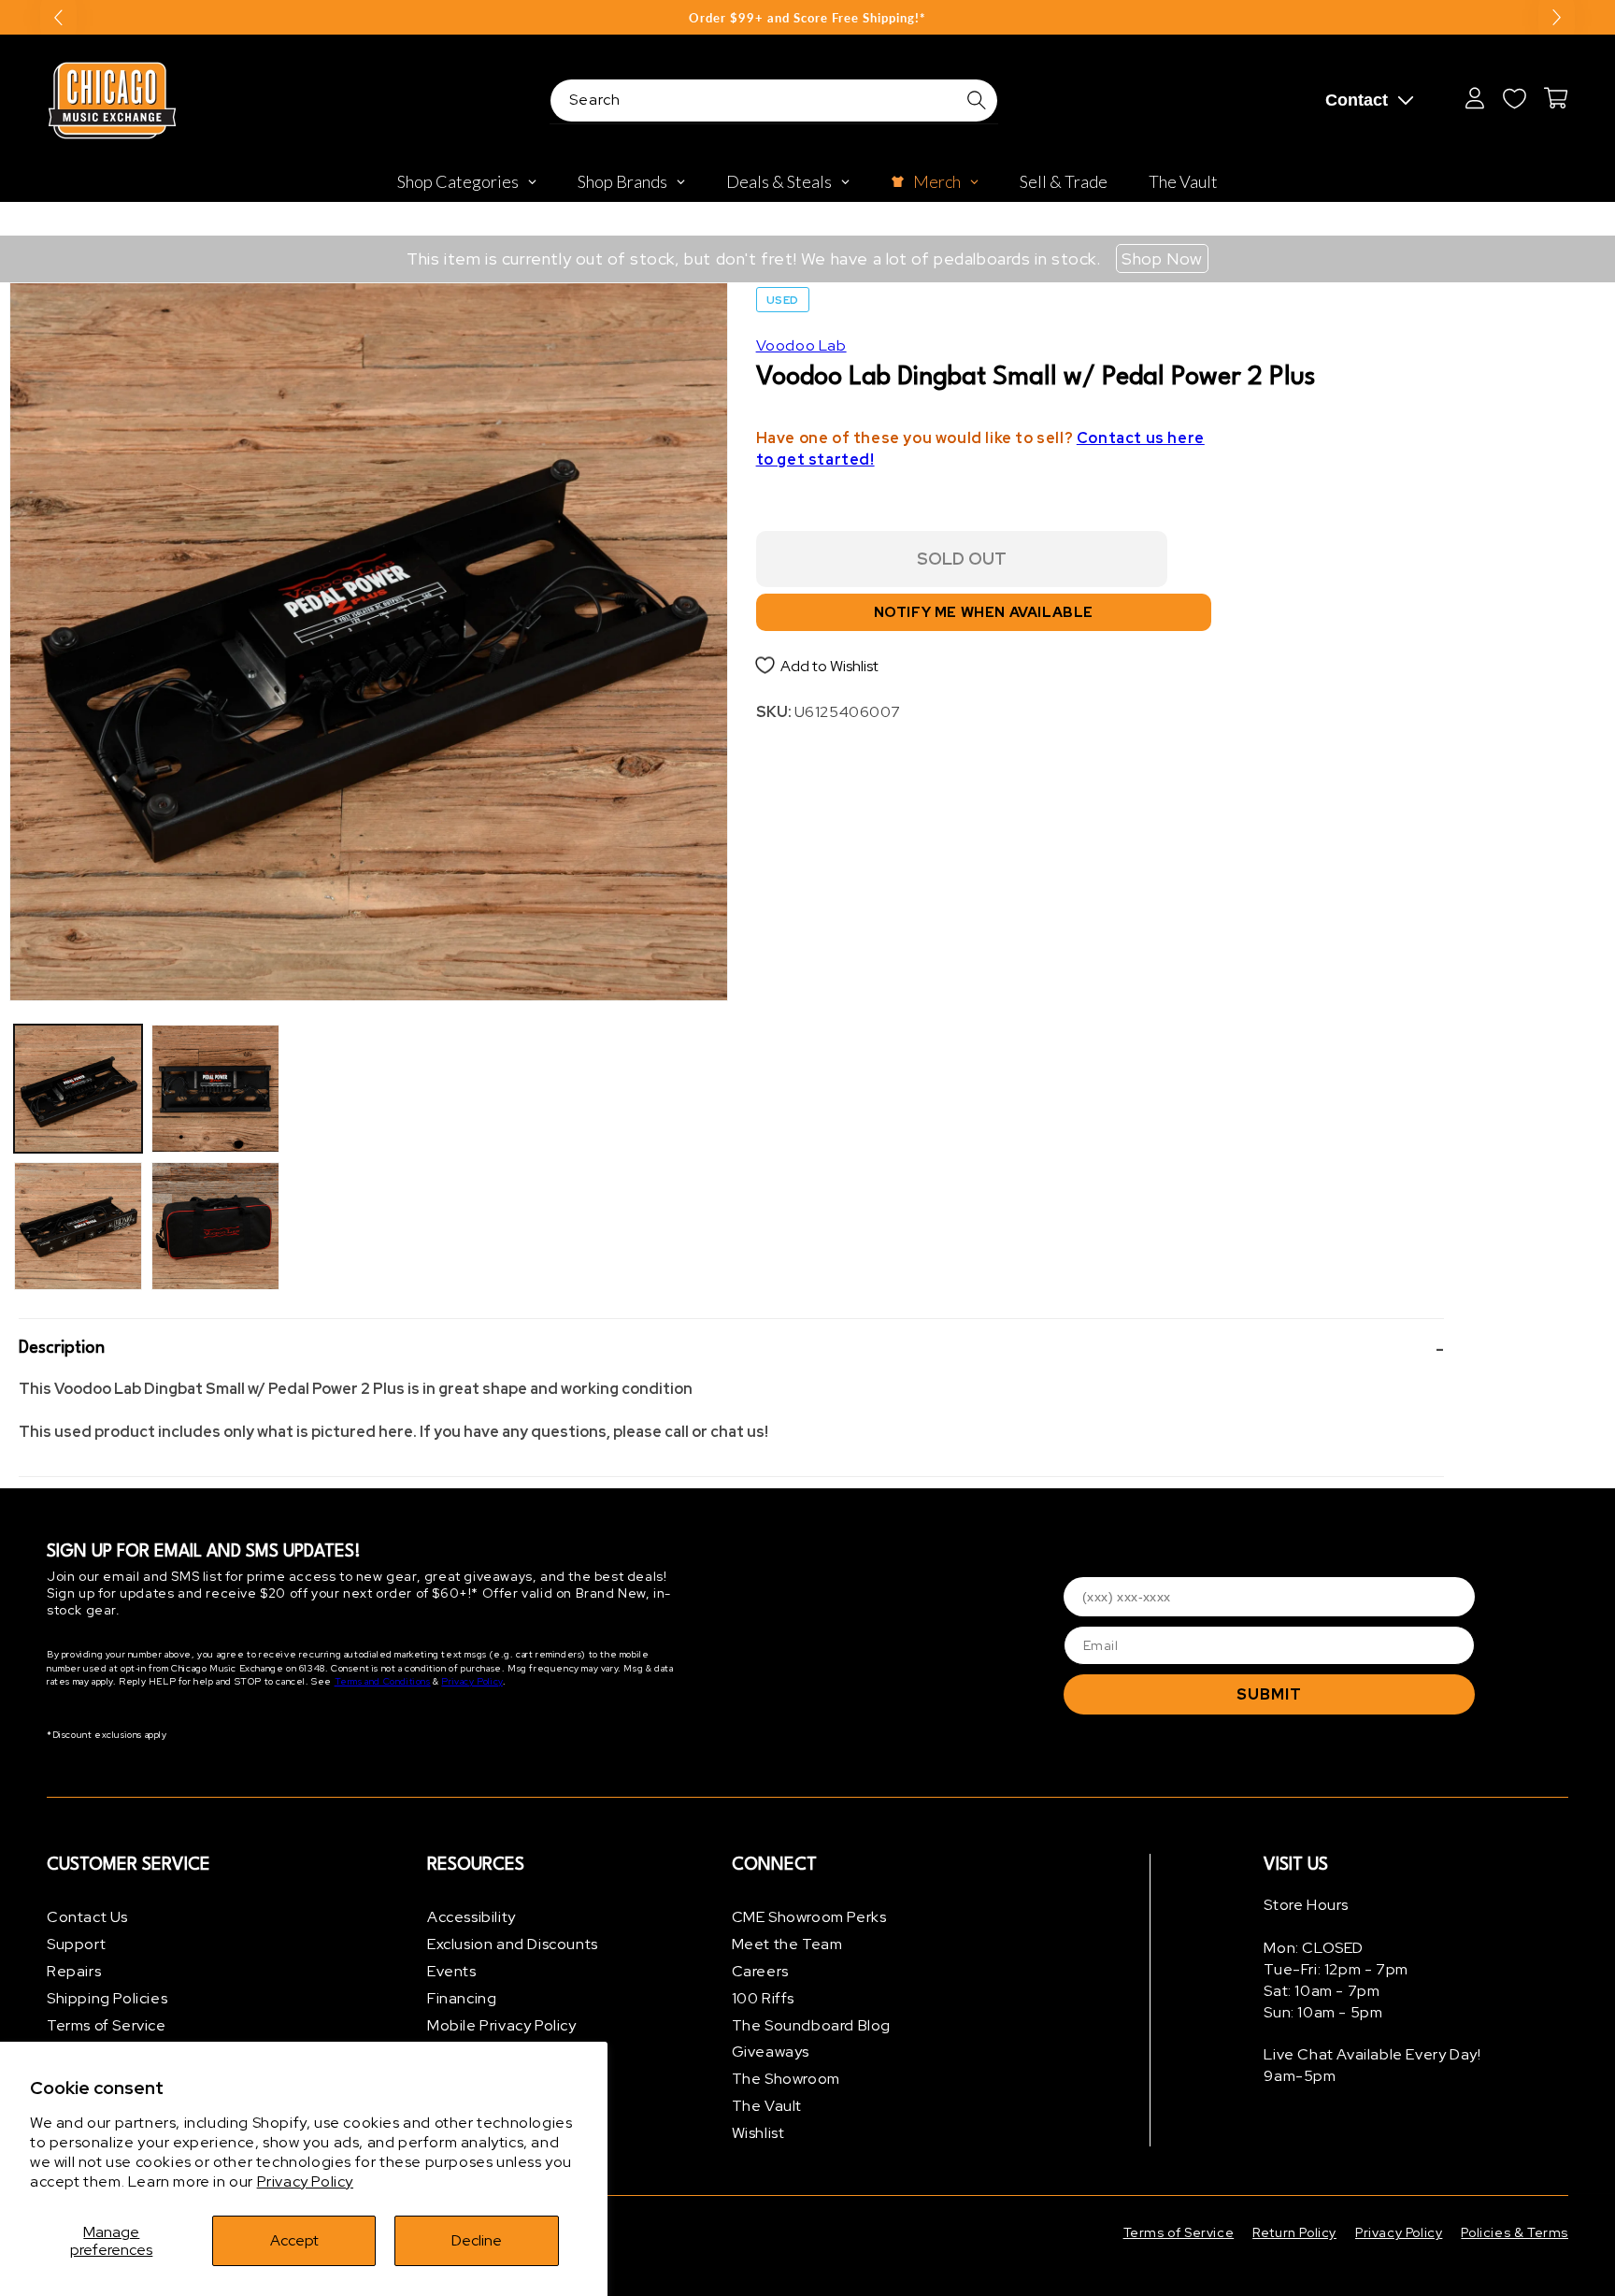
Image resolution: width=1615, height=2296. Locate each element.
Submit (1269, 1694)
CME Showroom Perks (809, 1917)
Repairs (74, 1971)
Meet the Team (787, 1944)
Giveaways (771, 2052)
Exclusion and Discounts (513, 1944)
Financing (462, 1998)
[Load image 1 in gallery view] (78, 1089)
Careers (760, 1971)
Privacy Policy (305, 2181)
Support (76, 1944)
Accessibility (472, 1917)
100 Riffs (763, 1998)
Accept (294, 2240)
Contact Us (87, 1917)
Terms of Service (107, 2025)
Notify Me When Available (984, 612)
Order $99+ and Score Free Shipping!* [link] (807, 18)
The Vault (767, 2106)
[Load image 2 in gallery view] (78, 1226)
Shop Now (1162, 258)
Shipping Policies (107, 1998)
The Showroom (786, 2079)
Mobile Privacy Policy (502, 2025)
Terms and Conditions (383, 1681)
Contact (1357, 100)
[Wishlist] (1514, 98)
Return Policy (1294, 2232)
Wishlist (758, 2133)
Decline (477, 2240)
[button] (731, 1349)
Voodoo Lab (801, 345)
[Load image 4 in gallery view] (215, 1226)
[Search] (977, 100)
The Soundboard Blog (811, 2025)
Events (452, 1971)
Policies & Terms (1515, 2232)
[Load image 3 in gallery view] (215, 1089)
